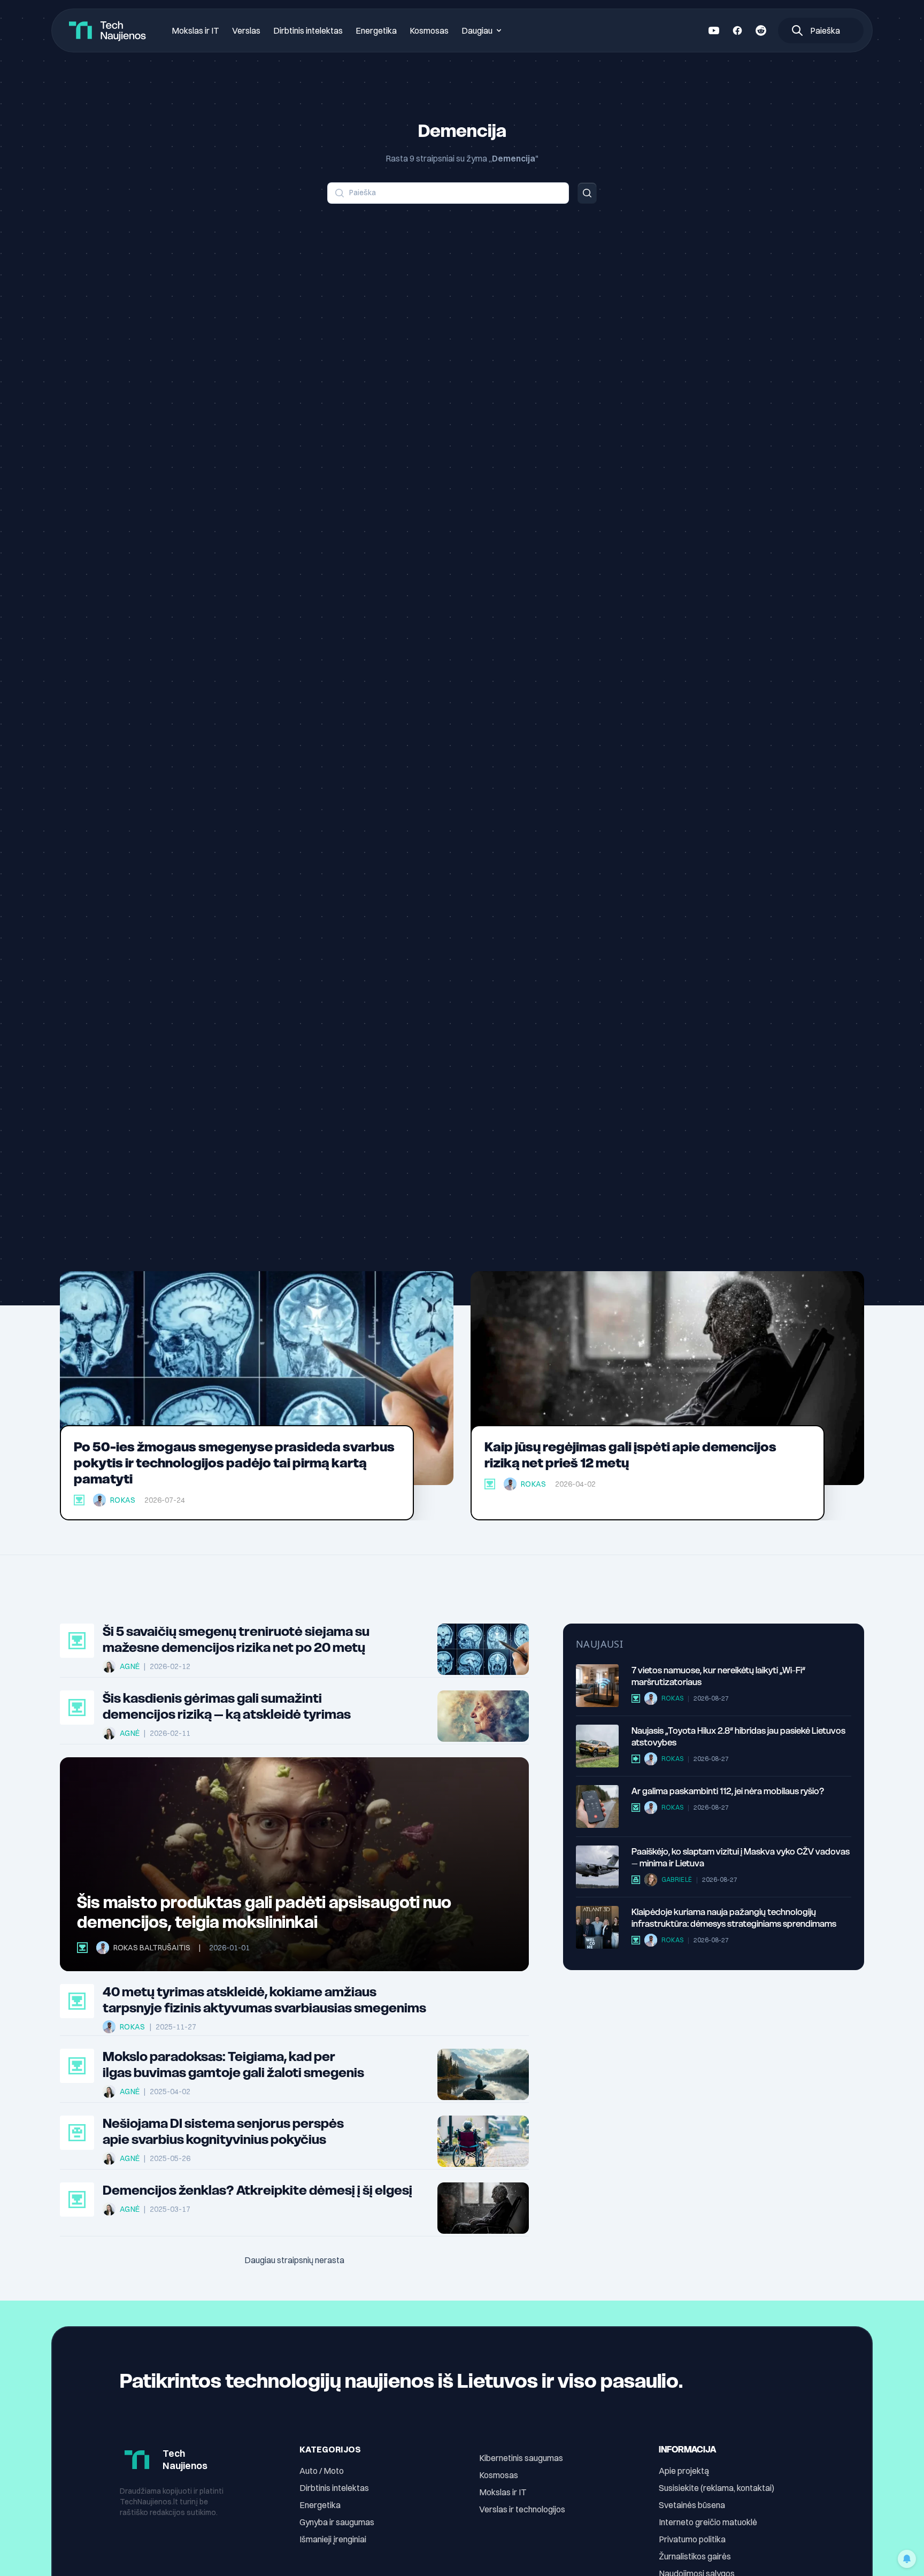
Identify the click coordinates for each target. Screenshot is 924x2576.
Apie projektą (684, 2471)
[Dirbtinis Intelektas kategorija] (77, 2133)
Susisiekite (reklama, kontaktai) (717, 2488)
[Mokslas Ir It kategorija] (79, 1500)
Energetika (376, 30)
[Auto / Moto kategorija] (636, 1759)
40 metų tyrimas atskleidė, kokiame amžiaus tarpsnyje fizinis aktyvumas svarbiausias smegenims (264, 2000)
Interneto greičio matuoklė (708, 2522)
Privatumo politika (692, 2539)
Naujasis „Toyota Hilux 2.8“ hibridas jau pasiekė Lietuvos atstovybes (738, 1736)
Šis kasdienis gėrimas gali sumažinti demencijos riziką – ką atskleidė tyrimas (227, 1706)
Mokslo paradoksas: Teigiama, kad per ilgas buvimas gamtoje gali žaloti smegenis (233, 2065)
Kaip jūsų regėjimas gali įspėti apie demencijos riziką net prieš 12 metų (630, 1455)
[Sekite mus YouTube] (714, 30)
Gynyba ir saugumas (337, 2522)
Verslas (246, 30)
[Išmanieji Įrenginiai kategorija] (636, 1808)
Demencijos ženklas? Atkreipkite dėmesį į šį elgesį (257, 2190)
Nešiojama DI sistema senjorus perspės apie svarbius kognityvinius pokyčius (223, 2132)
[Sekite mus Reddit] (761, 30)
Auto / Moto (322, 2471)
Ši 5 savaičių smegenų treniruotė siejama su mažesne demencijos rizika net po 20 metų (236, 1640)
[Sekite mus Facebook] (737, 30)
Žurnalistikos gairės (695, 2556)
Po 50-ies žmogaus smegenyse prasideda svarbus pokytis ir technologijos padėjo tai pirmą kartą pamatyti (234, 1463)
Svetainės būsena (692, 2505)
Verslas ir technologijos (522, 2509)
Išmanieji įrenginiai (333, 2539)
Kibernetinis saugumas (521, 2458)
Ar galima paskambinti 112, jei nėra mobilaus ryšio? (728, 1791)
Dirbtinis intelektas (308, 30)
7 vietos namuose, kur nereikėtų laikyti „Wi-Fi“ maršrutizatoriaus (718, 1676)
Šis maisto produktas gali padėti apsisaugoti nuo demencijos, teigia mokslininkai (264, 1912)
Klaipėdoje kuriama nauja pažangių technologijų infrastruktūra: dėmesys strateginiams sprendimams (734, 1918)
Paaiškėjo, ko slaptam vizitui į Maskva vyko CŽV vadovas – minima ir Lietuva (741, 1857)
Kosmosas (429, 30)
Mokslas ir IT (195, 30)
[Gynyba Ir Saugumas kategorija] (636, 1880)
